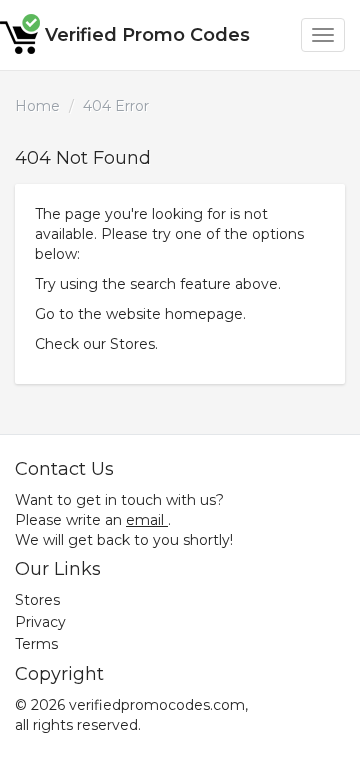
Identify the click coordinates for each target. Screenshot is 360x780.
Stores (132, 344)
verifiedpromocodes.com (157, 705)
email (145, 520)
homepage (204, 314)
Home (37, 106)
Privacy (40, 622)
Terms (36, 644)
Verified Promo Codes (147, 35)
